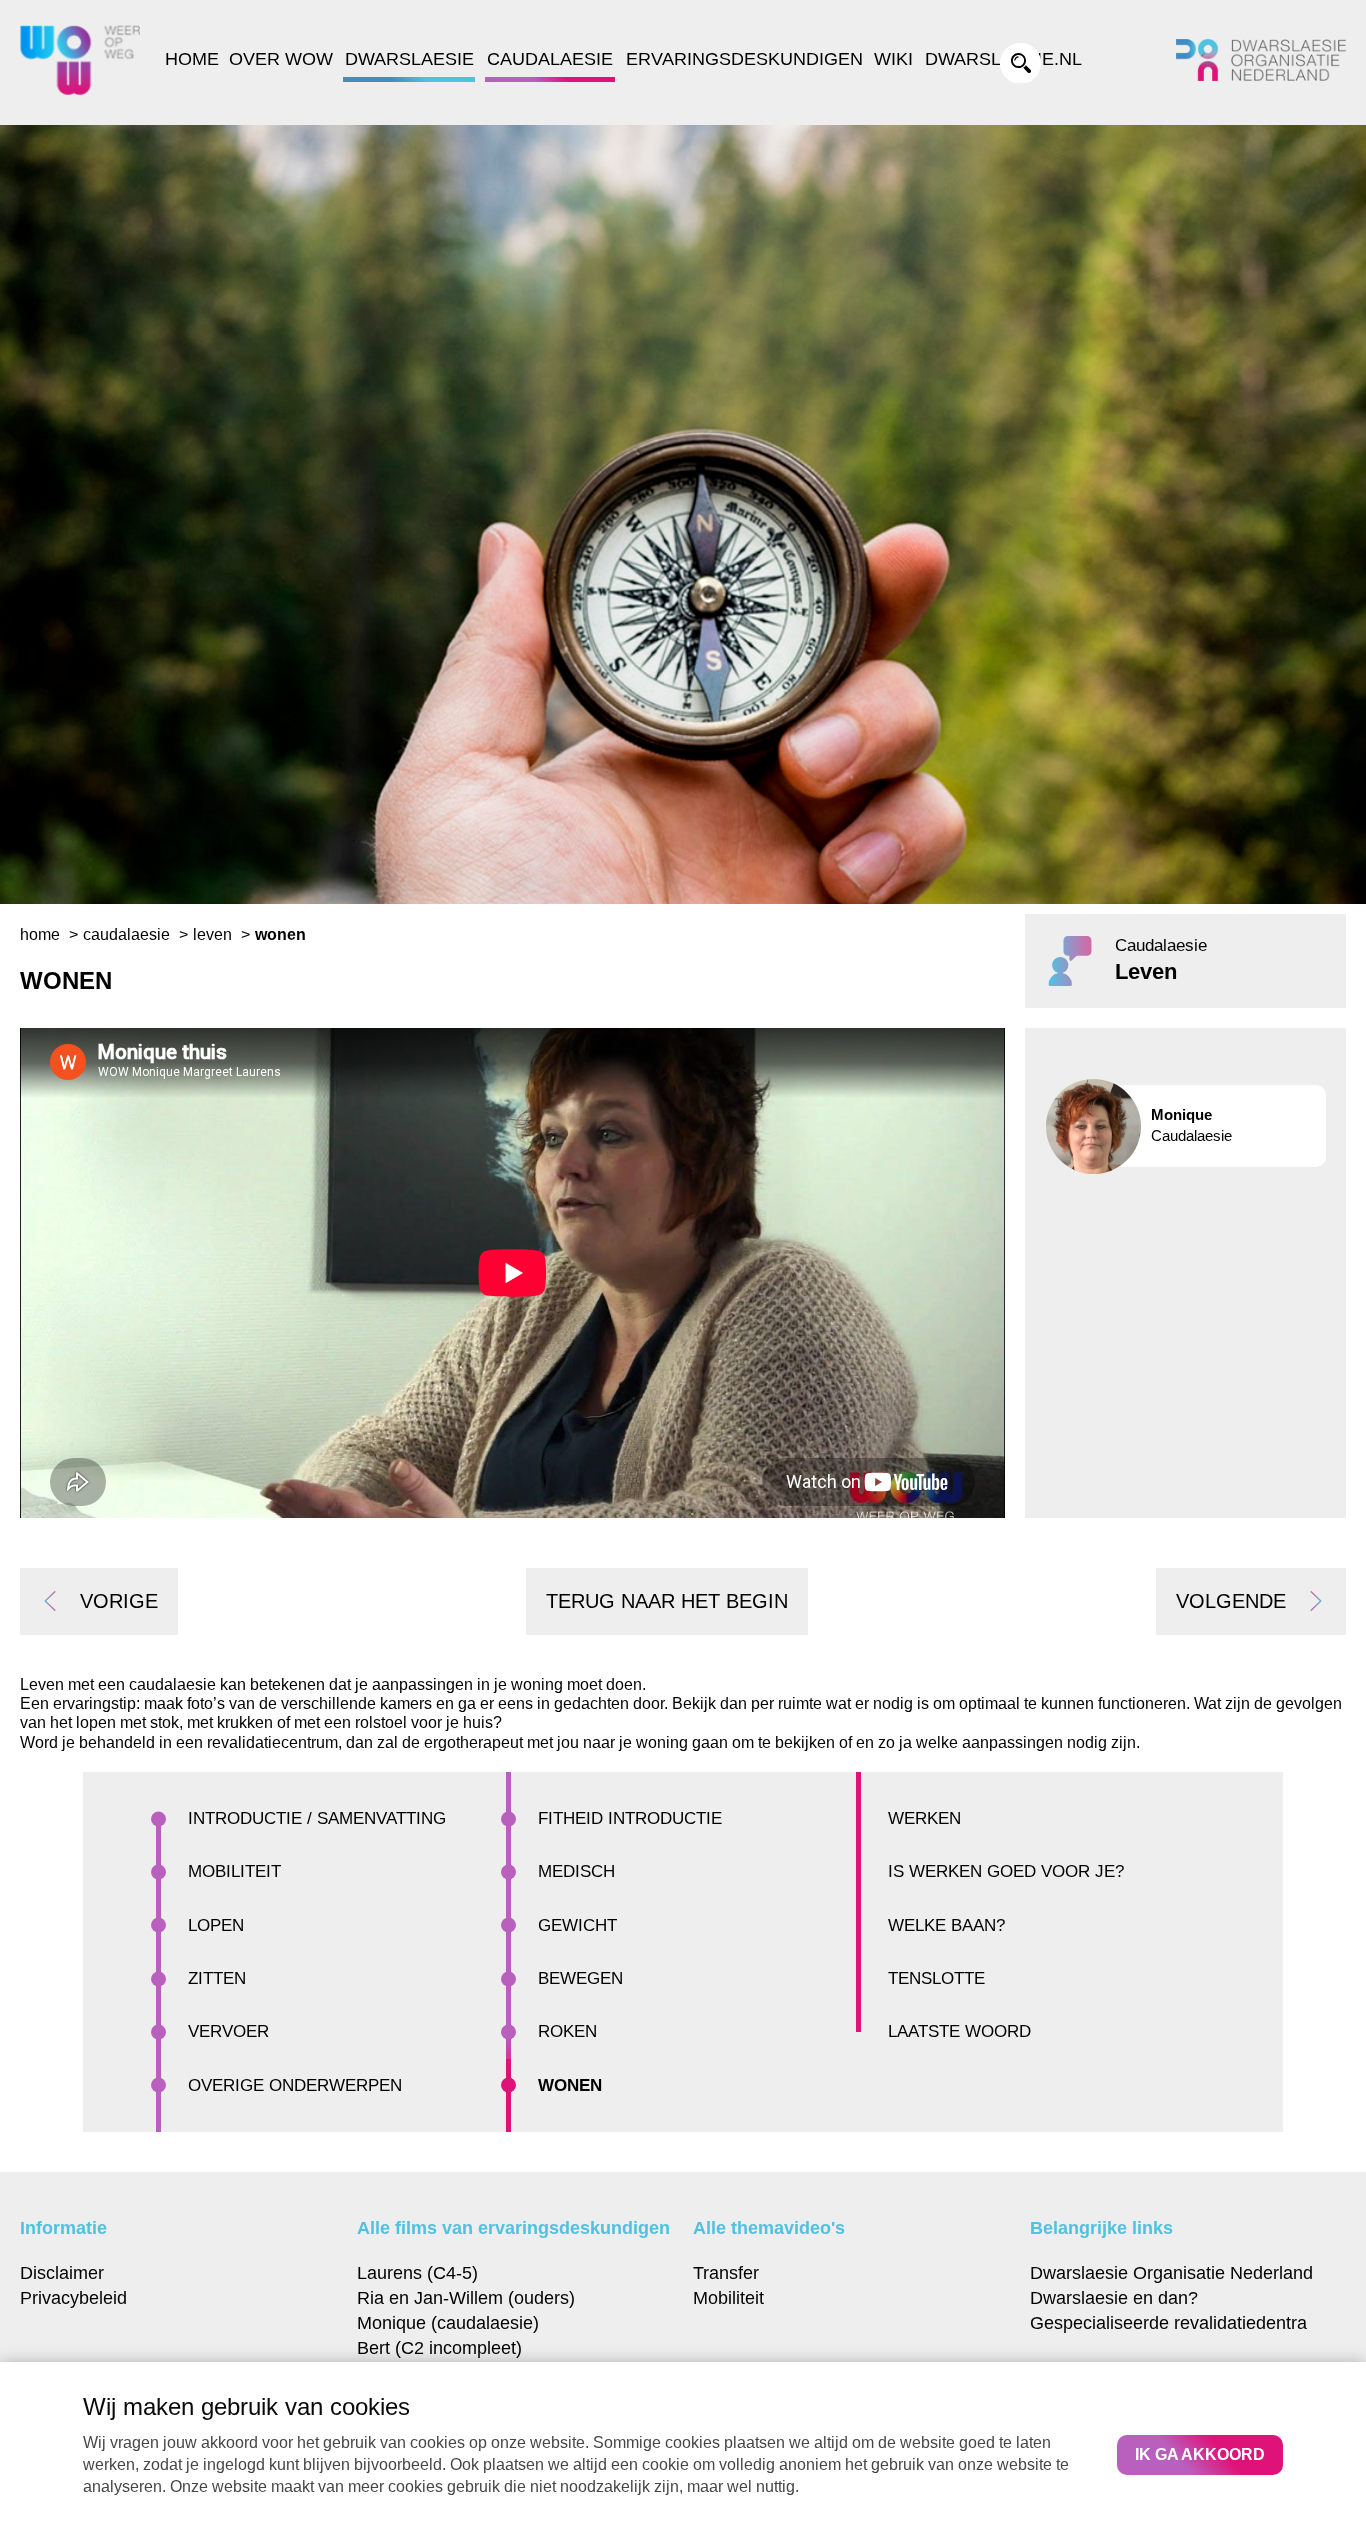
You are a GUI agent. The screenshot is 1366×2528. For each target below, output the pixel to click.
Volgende (1231, 1601)
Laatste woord (959, 2031)
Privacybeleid (73, 2297)
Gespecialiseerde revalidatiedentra (1168, 2322)
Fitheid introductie (630, 1818)
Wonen (570, 2085)
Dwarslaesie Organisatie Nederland (1171, 2272)
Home (192, 59)
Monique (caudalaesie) (448, 2322)
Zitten (217, 1978)
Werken (924, 1818)
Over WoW (281, 59)
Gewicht (577, 1925)
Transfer (726, 2272)
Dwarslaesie (409, 59)
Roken (567, 2031)
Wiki (893, 59)
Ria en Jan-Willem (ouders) (466, 2297)
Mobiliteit (234, 1871)
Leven (212, 934)
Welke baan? (946, 1925)
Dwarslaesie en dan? (1114, 2297)
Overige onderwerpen (295, 2085)
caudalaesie (126, 934)
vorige (119, 1601)
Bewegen (580, 1978)
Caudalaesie (550, 59)
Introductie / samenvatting (317, 1818)
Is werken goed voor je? (1006, 1871)
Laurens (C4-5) (417, 2272)
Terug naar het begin (667, 1601)
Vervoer (228, 2031)
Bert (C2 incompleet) (439, 2347)
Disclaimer (62, 2272)
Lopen (216, 1925)
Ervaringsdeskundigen (744, 59)
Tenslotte (936, 1978)
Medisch (576, 1871)
